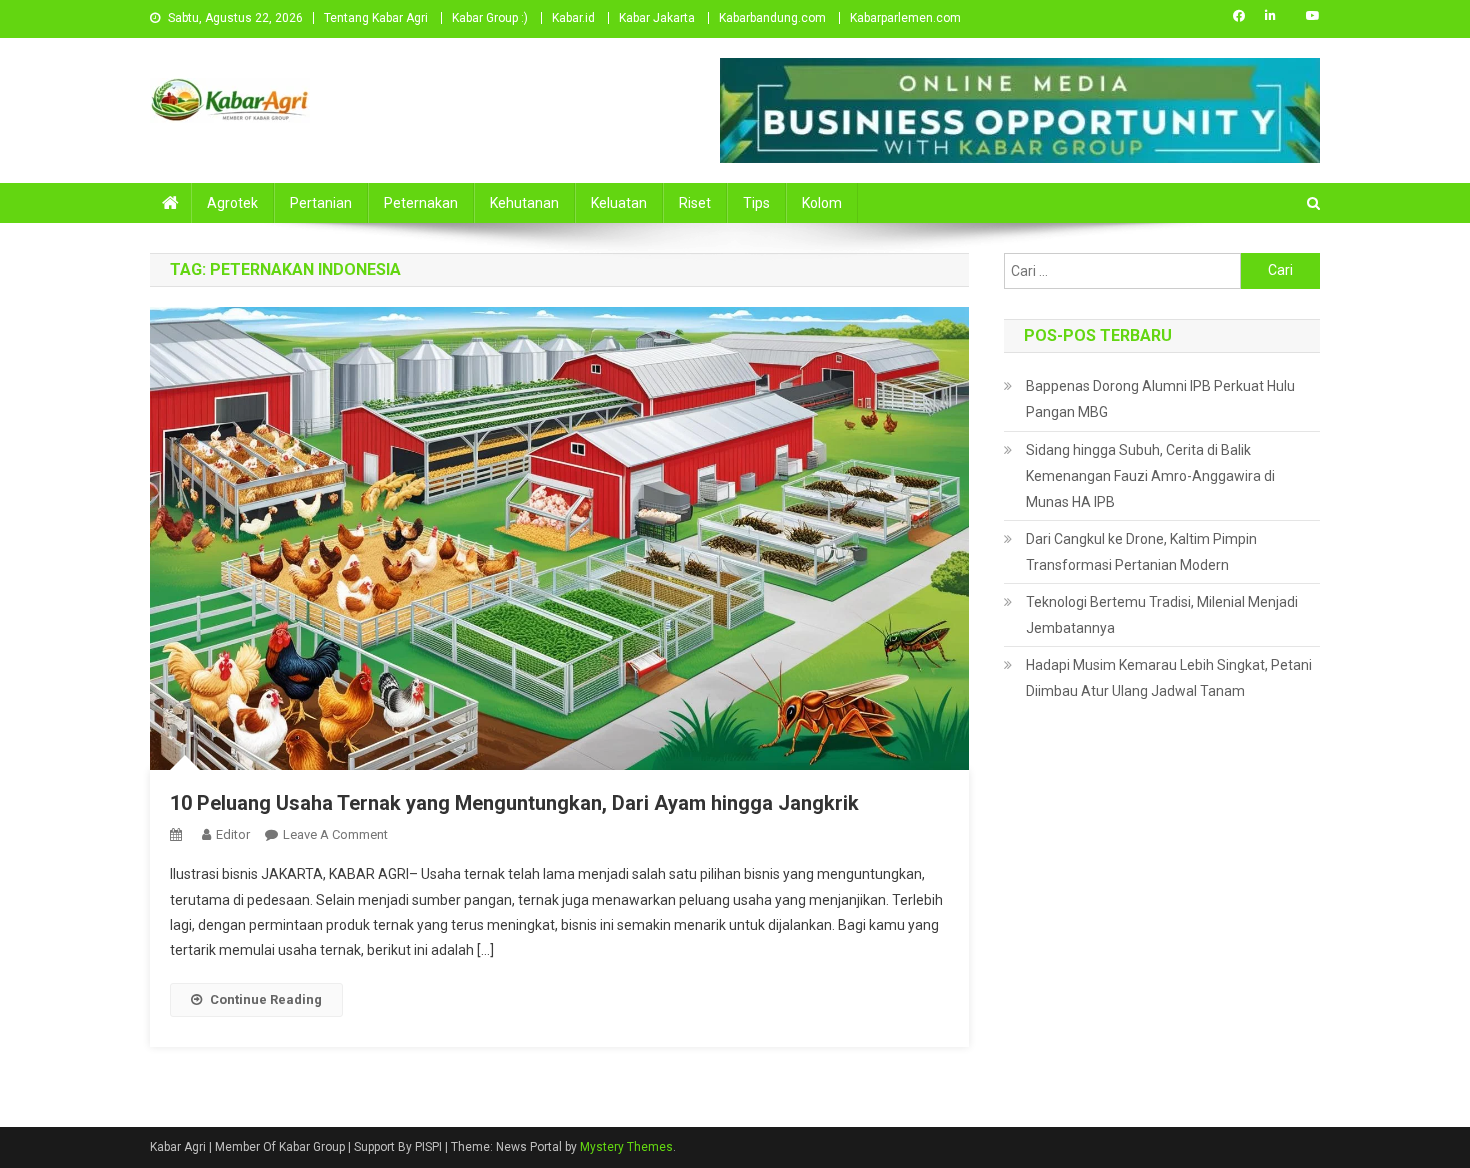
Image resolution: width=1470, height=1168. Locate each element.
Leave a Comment (335, 834)
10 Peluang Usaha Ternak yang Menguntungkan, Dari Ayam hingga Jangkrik (514, 803)
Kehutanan (524, 203)
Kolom (822, 203)
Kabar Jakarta (657, 18)
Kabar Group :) (490, 18)
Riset (695, 203)
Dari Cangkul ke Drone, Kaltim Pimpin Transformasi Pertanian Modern (1141, 552)
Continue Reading (266, 999)
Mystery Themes (626, 1147)
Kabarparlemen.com (905, 18)
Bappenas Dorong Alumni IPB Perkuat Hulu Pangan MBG (1160, 399)
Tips (756, 203)
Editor (233, 834)
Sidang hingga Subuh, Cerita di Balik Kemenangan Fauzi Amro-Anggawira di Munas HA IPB (1150, 476)
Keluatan (619, 203)
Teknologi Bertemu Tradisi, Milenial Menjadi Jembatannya (1162, 615)
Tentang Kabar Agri (376, 18)
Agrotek (232, 203)
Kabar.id (573, 18)
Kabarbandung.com (772, 18)
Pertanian (321, 203)
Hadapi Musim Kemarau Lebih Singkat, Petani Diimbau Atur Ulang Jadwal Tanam (1169, 678)
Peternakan (421, 203)
